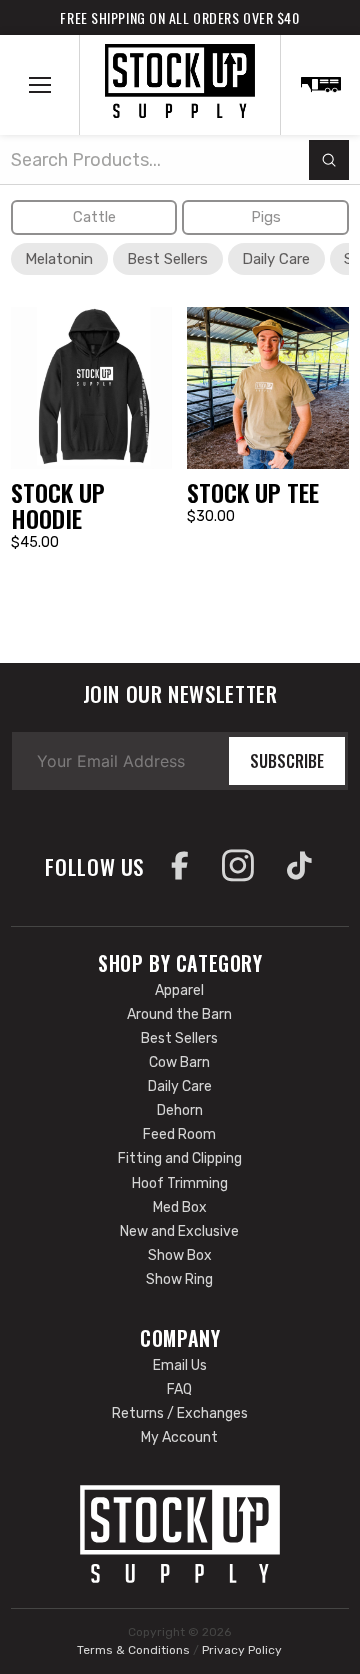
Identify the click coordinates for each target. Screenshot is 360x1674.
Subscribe (287, 761)
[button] (40, 85)
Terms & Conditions (133, 1650)
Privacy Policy (242, 1650)
